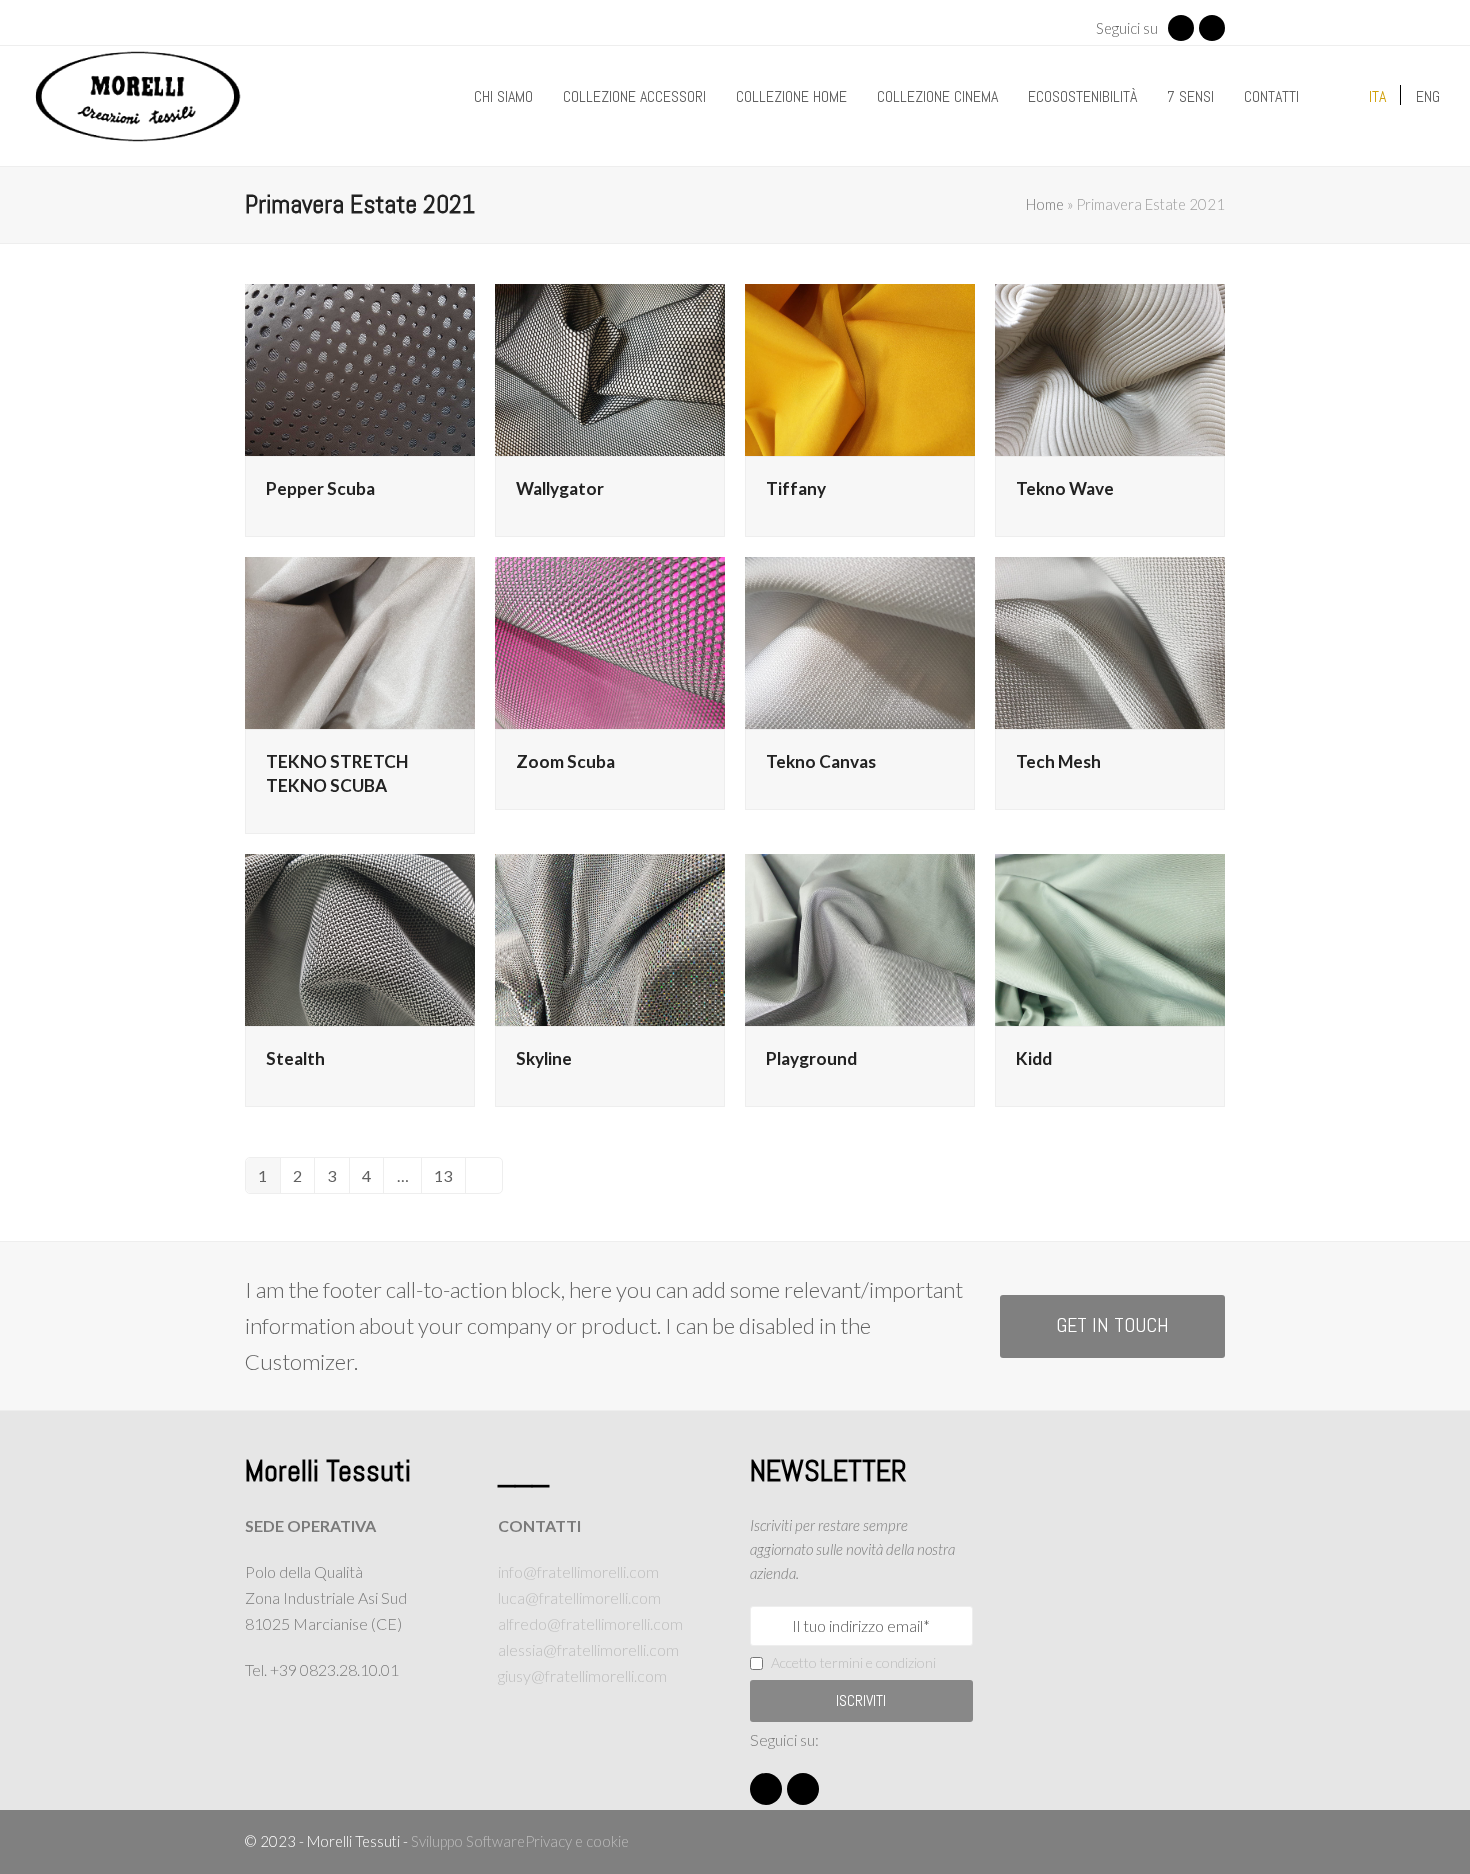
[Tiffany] (860, 367)
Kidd (1034, 1058)
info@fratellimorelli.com (578, 1571)
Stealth (295, 1058)
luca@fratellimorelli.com (579, 1597)
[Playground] (860, 937)
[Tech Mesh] (1110, 640)
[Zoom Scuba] (610, 640)
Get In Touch (1112, 1325)
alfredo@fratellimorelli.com (590, 1623)
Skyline (544, 1058)
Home (1045, 204)
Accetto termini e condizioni (853, 1662)
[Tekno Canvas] (860, 640)
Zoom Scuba (565, 761)
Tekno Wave (1065, 488)
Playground (811, 1058)
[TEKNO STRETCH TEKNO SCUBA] (360, 640)
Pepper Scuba (320, 488)
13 (449, 1179)
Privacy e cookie (577, 1841)
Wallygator (560, 488)
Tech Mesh (1058, 761)
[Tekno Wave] (1110, 367)
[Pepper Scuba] (360, 367)
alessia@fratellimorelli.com (588, 1649)
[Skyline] (610, 937)
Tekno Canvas (821, 761)
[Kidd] (1110, 937)
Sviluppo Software (468, 1841)
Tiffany (796, 488)
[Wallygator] (610, 367)
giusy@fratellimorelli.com (582, 1675)
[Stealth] (360, 937)
